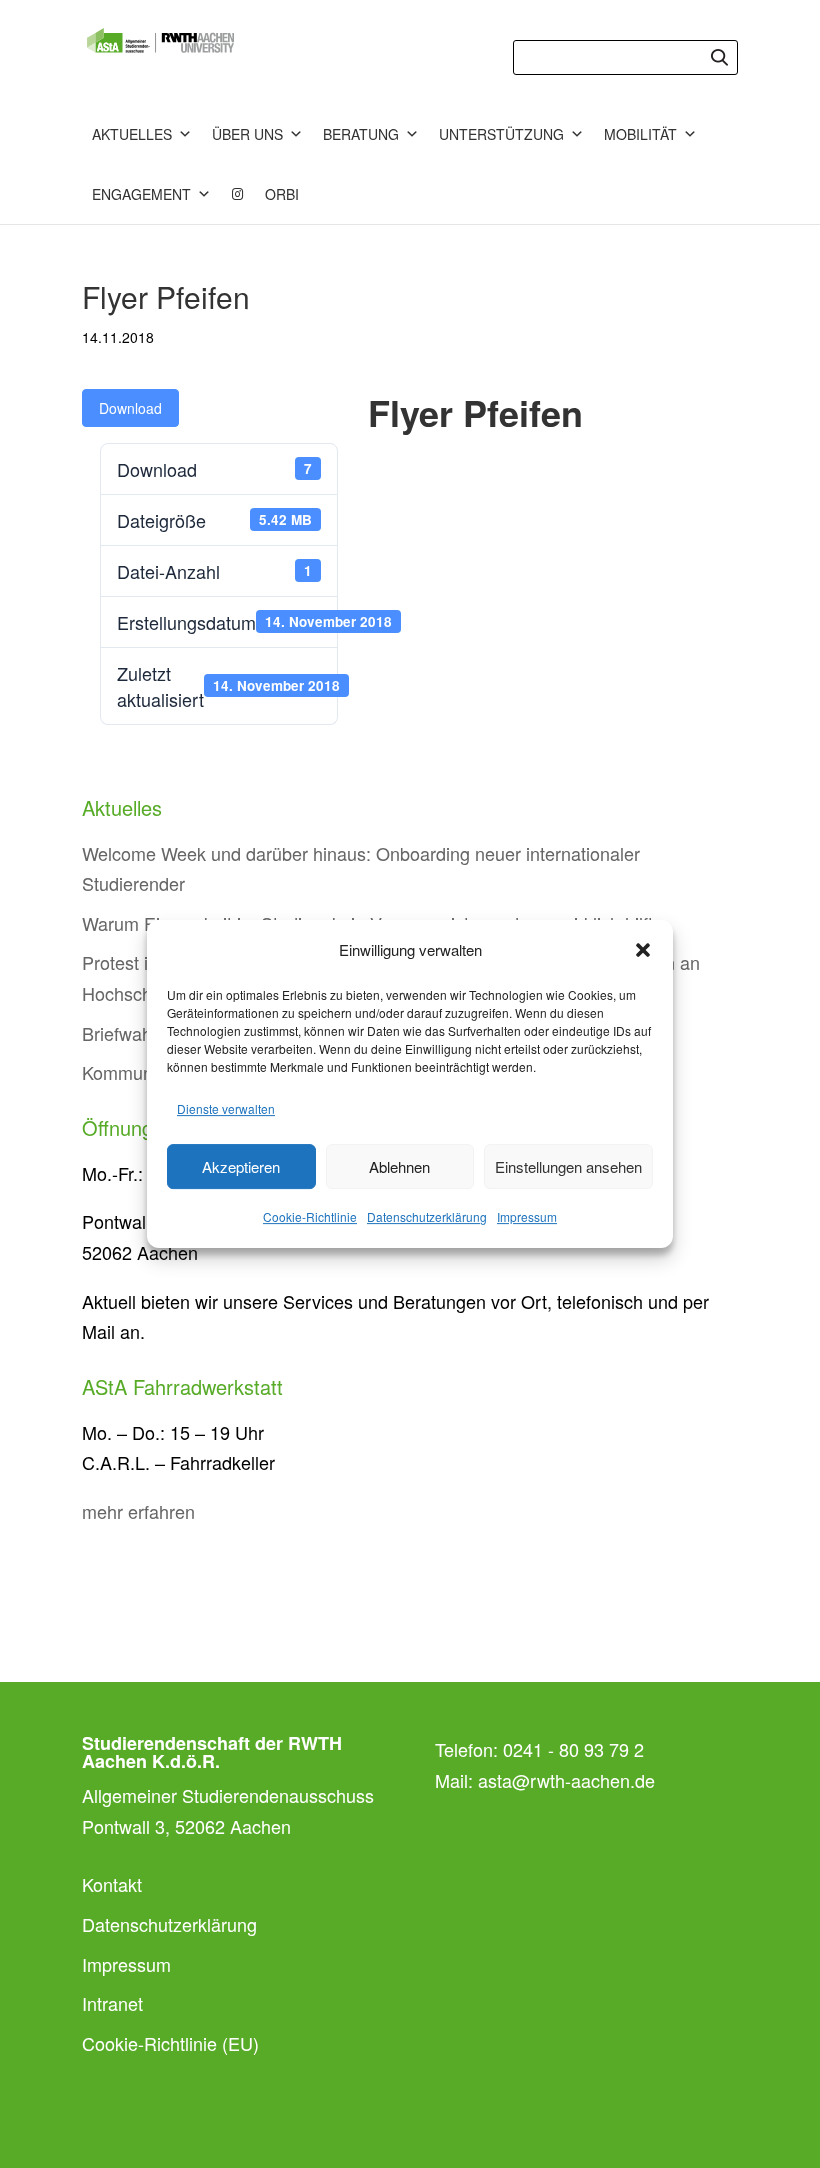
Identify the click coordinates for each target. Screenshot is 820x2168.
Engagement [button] (141, 194)
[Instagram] (238, 194)
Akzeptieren (241, 1166)
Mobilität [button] (640, 134)
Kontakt (112, 1884)
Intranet (112, 2003)
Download (130, 408)
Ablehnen (399, 1166)
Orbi (282, 194)
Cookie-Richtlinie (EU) (170, 2043)
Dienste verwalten (226, 1108)
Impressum (527, 1216)
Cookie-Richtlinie (310, 1216)
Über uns (247, 134)
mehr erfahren (138, 1511)
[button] (643, 950)
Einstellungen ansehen (568, 1166)
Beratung (361, 134)
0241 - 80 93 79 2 (573, 1749)
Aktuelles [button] (132, 134)
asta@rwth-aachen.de (566, 1780)
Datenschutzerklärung (427, 1216)
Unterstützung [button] (501, 134)
